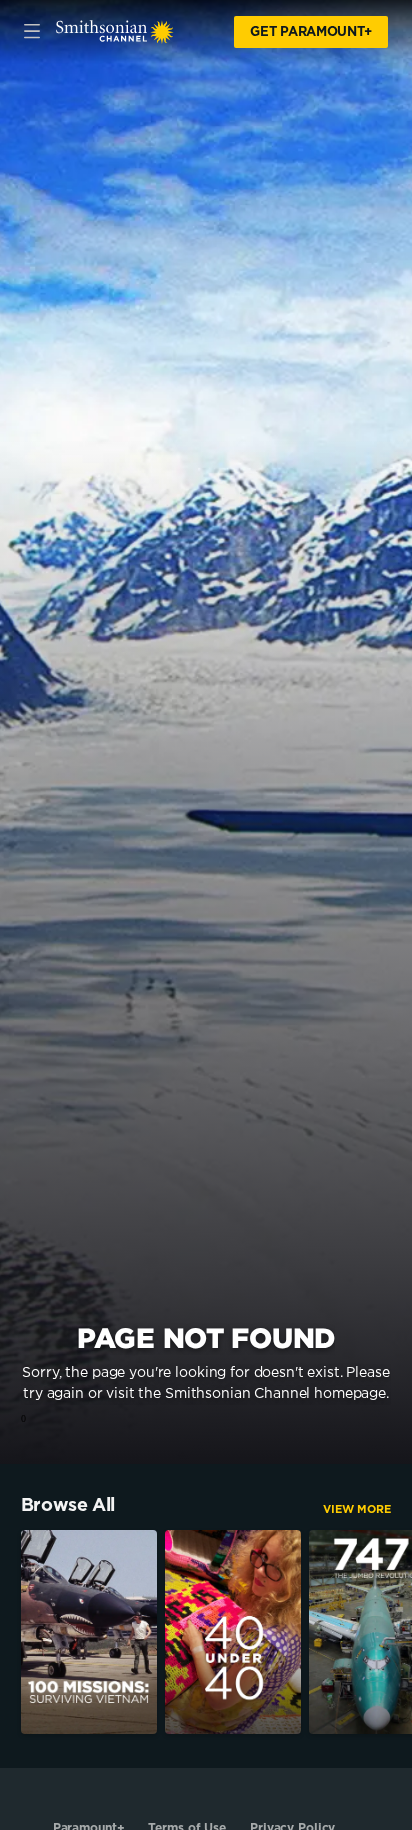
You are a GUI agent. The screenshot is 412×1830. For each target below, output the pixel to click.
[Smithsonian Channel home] (115, 32)
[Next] (401, 1632)
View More (357, 1509)
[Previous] (10, 1632)
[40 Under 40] (233, 1632)
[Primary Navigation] (32, 32)
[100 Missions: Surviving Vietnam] (89, 1632)
